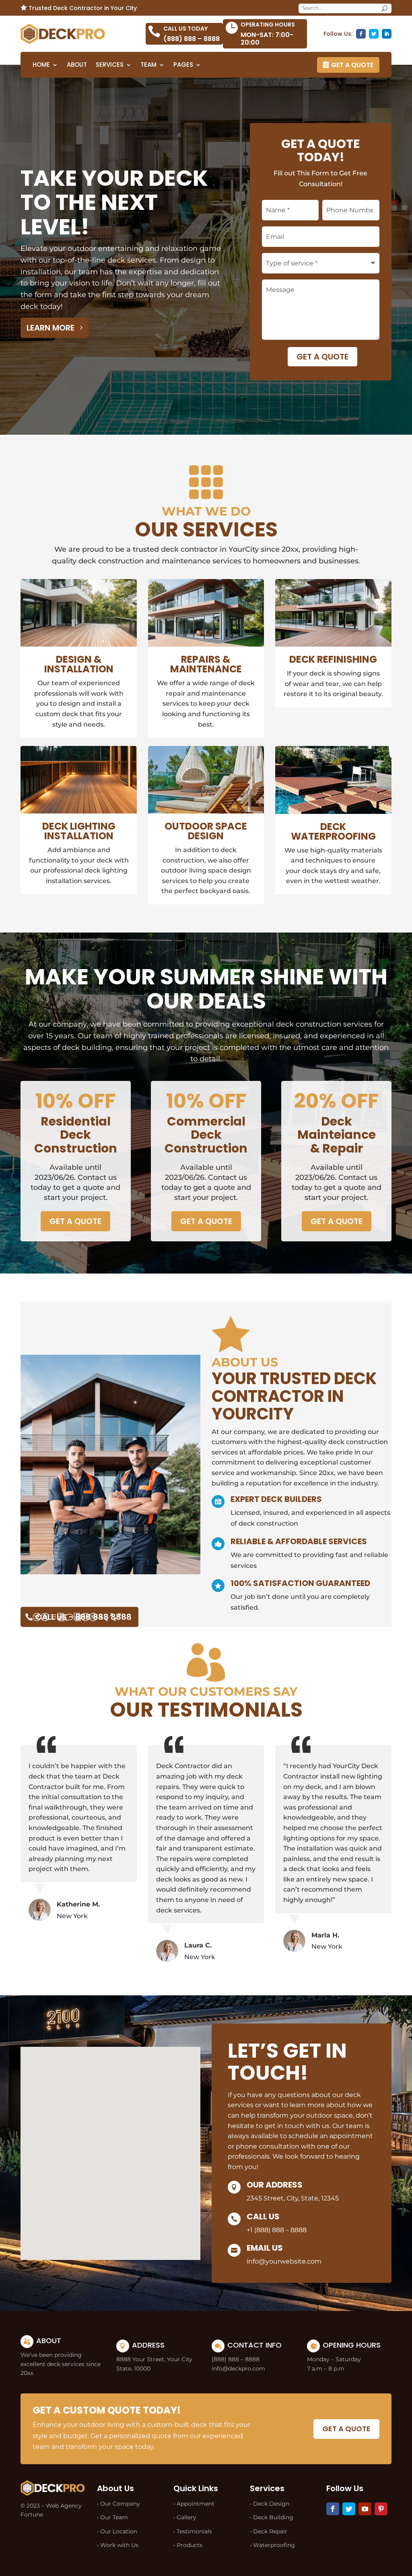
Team (148, 65)
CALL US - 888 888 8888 (83, 1617)
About (77, 65)
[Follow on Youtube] (365, 2509)
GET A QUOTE (352, 65)
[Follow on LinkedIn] (387, 34)
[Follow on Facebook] (361, 34)
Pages (183, 65)
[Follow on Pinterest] (381, 2509)
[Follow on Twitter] (374, 34)
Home (41, 65)
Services (110, 65)
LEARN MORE (50, 328)
